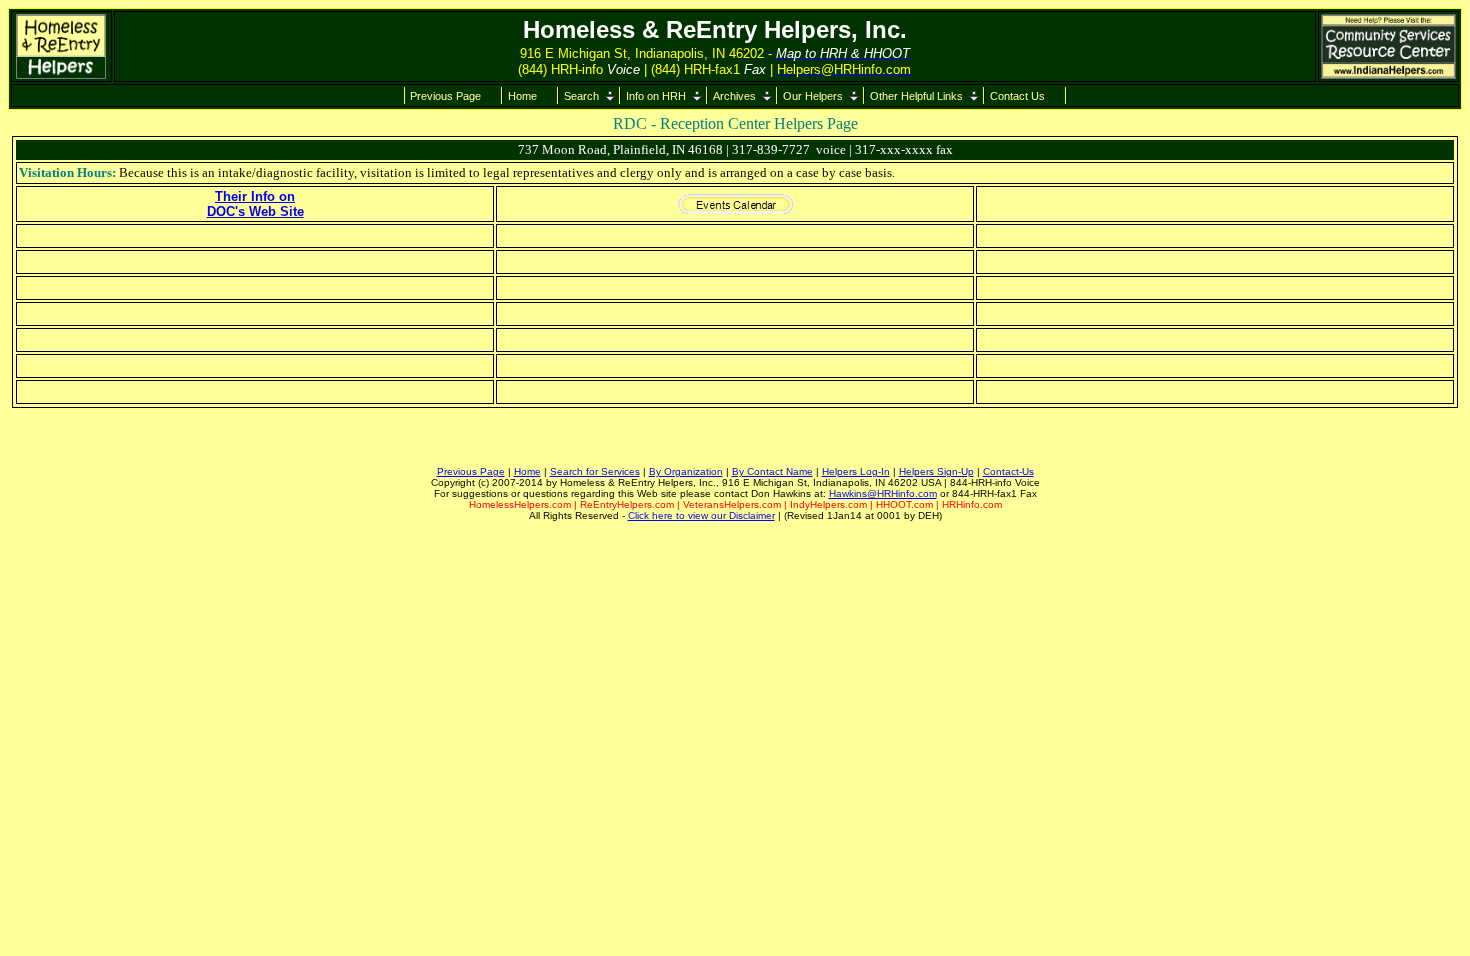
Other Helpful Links (916, 96)
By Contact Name (772, 471)
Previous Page (445, 96)
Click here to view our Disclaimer (701, 515)
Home (522, 96)
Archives (734, 96)
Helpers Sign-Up (936, 471)
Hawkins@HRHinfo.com (883, 493)
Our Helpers (813, 96)
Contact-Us (1008, 471)
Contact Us (1017, 96)
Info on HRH (656, 96)
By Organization (686, 471)
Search (581, 96)
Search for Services (595, 471)
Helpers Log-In (856, 471)
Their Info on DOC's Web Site (255, 204)
